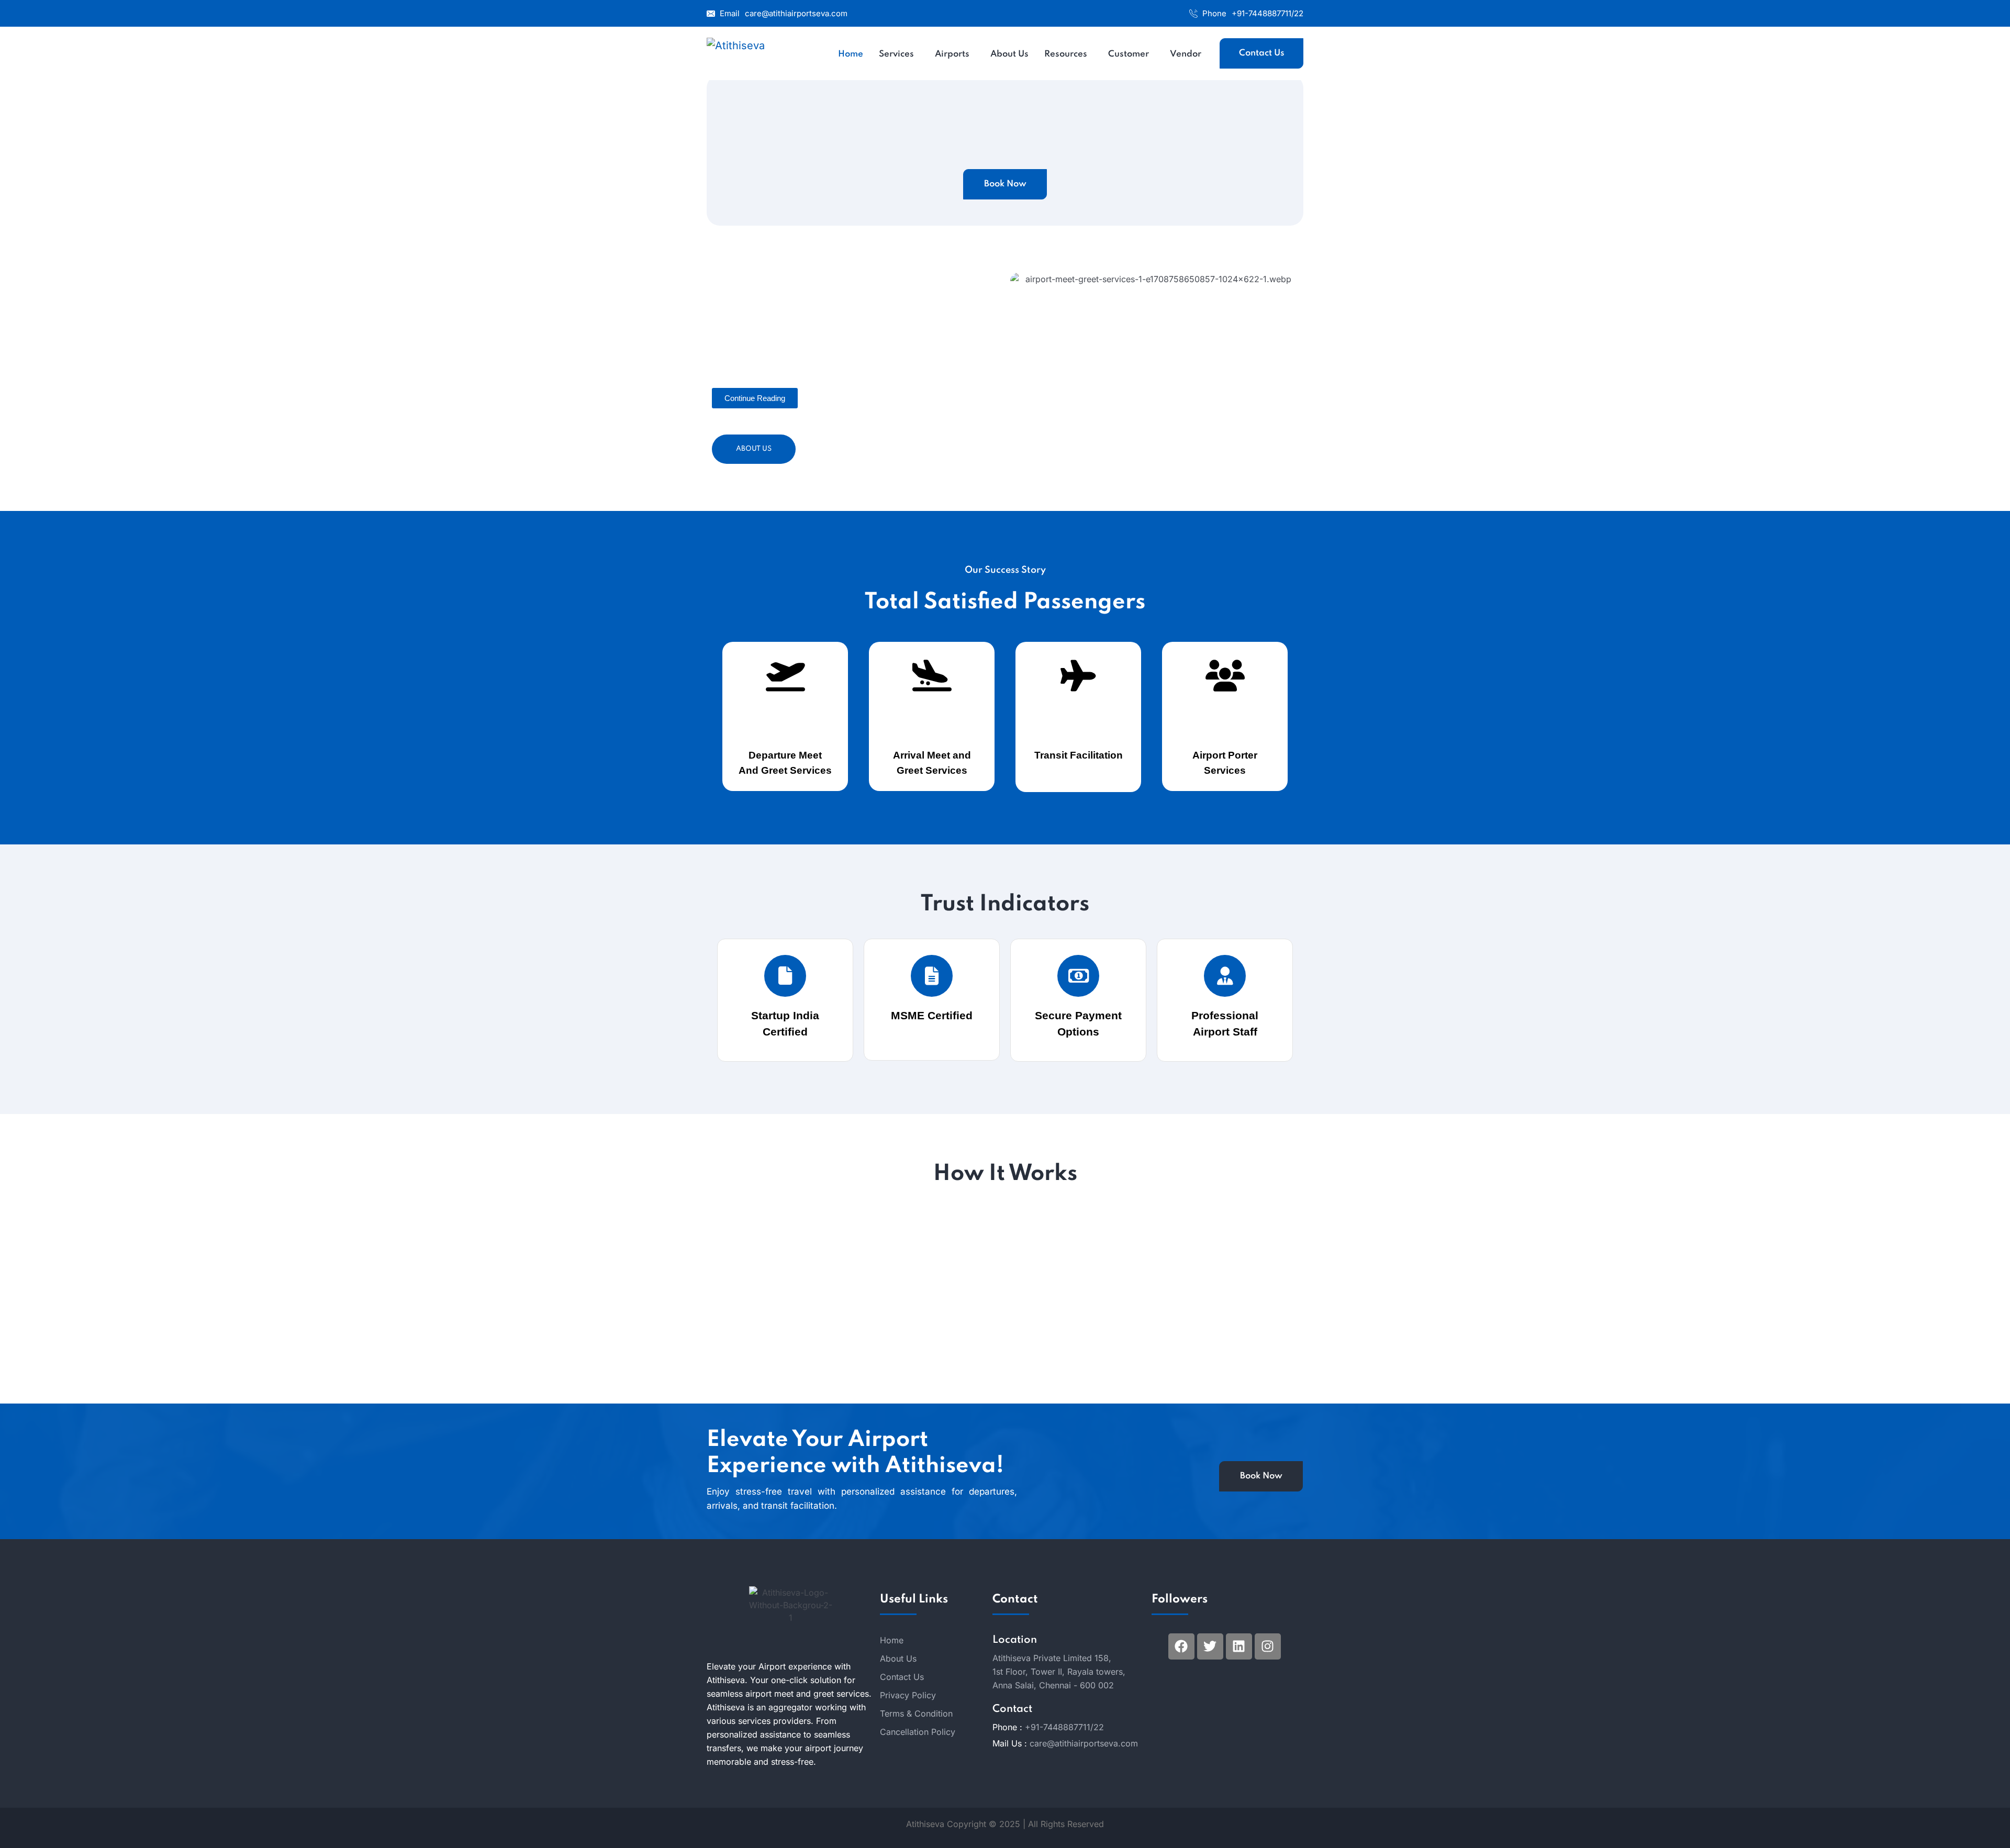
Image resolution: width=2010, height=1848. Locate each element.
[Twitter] (1210, 1646)
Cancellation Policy (918, 1732)
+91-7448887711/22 (1268, 13)
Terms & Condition (916, 1713)
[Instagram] (1268, 1646)
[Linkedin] (1239, 1646)
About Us (754, 449)
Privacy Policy (908, 1695)
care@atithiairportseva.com (796, 13)
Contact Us (1262, 53)
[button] (755, 398)
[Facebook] (1181, 1646)
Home (892, 1640)
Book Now (1005, 184)
